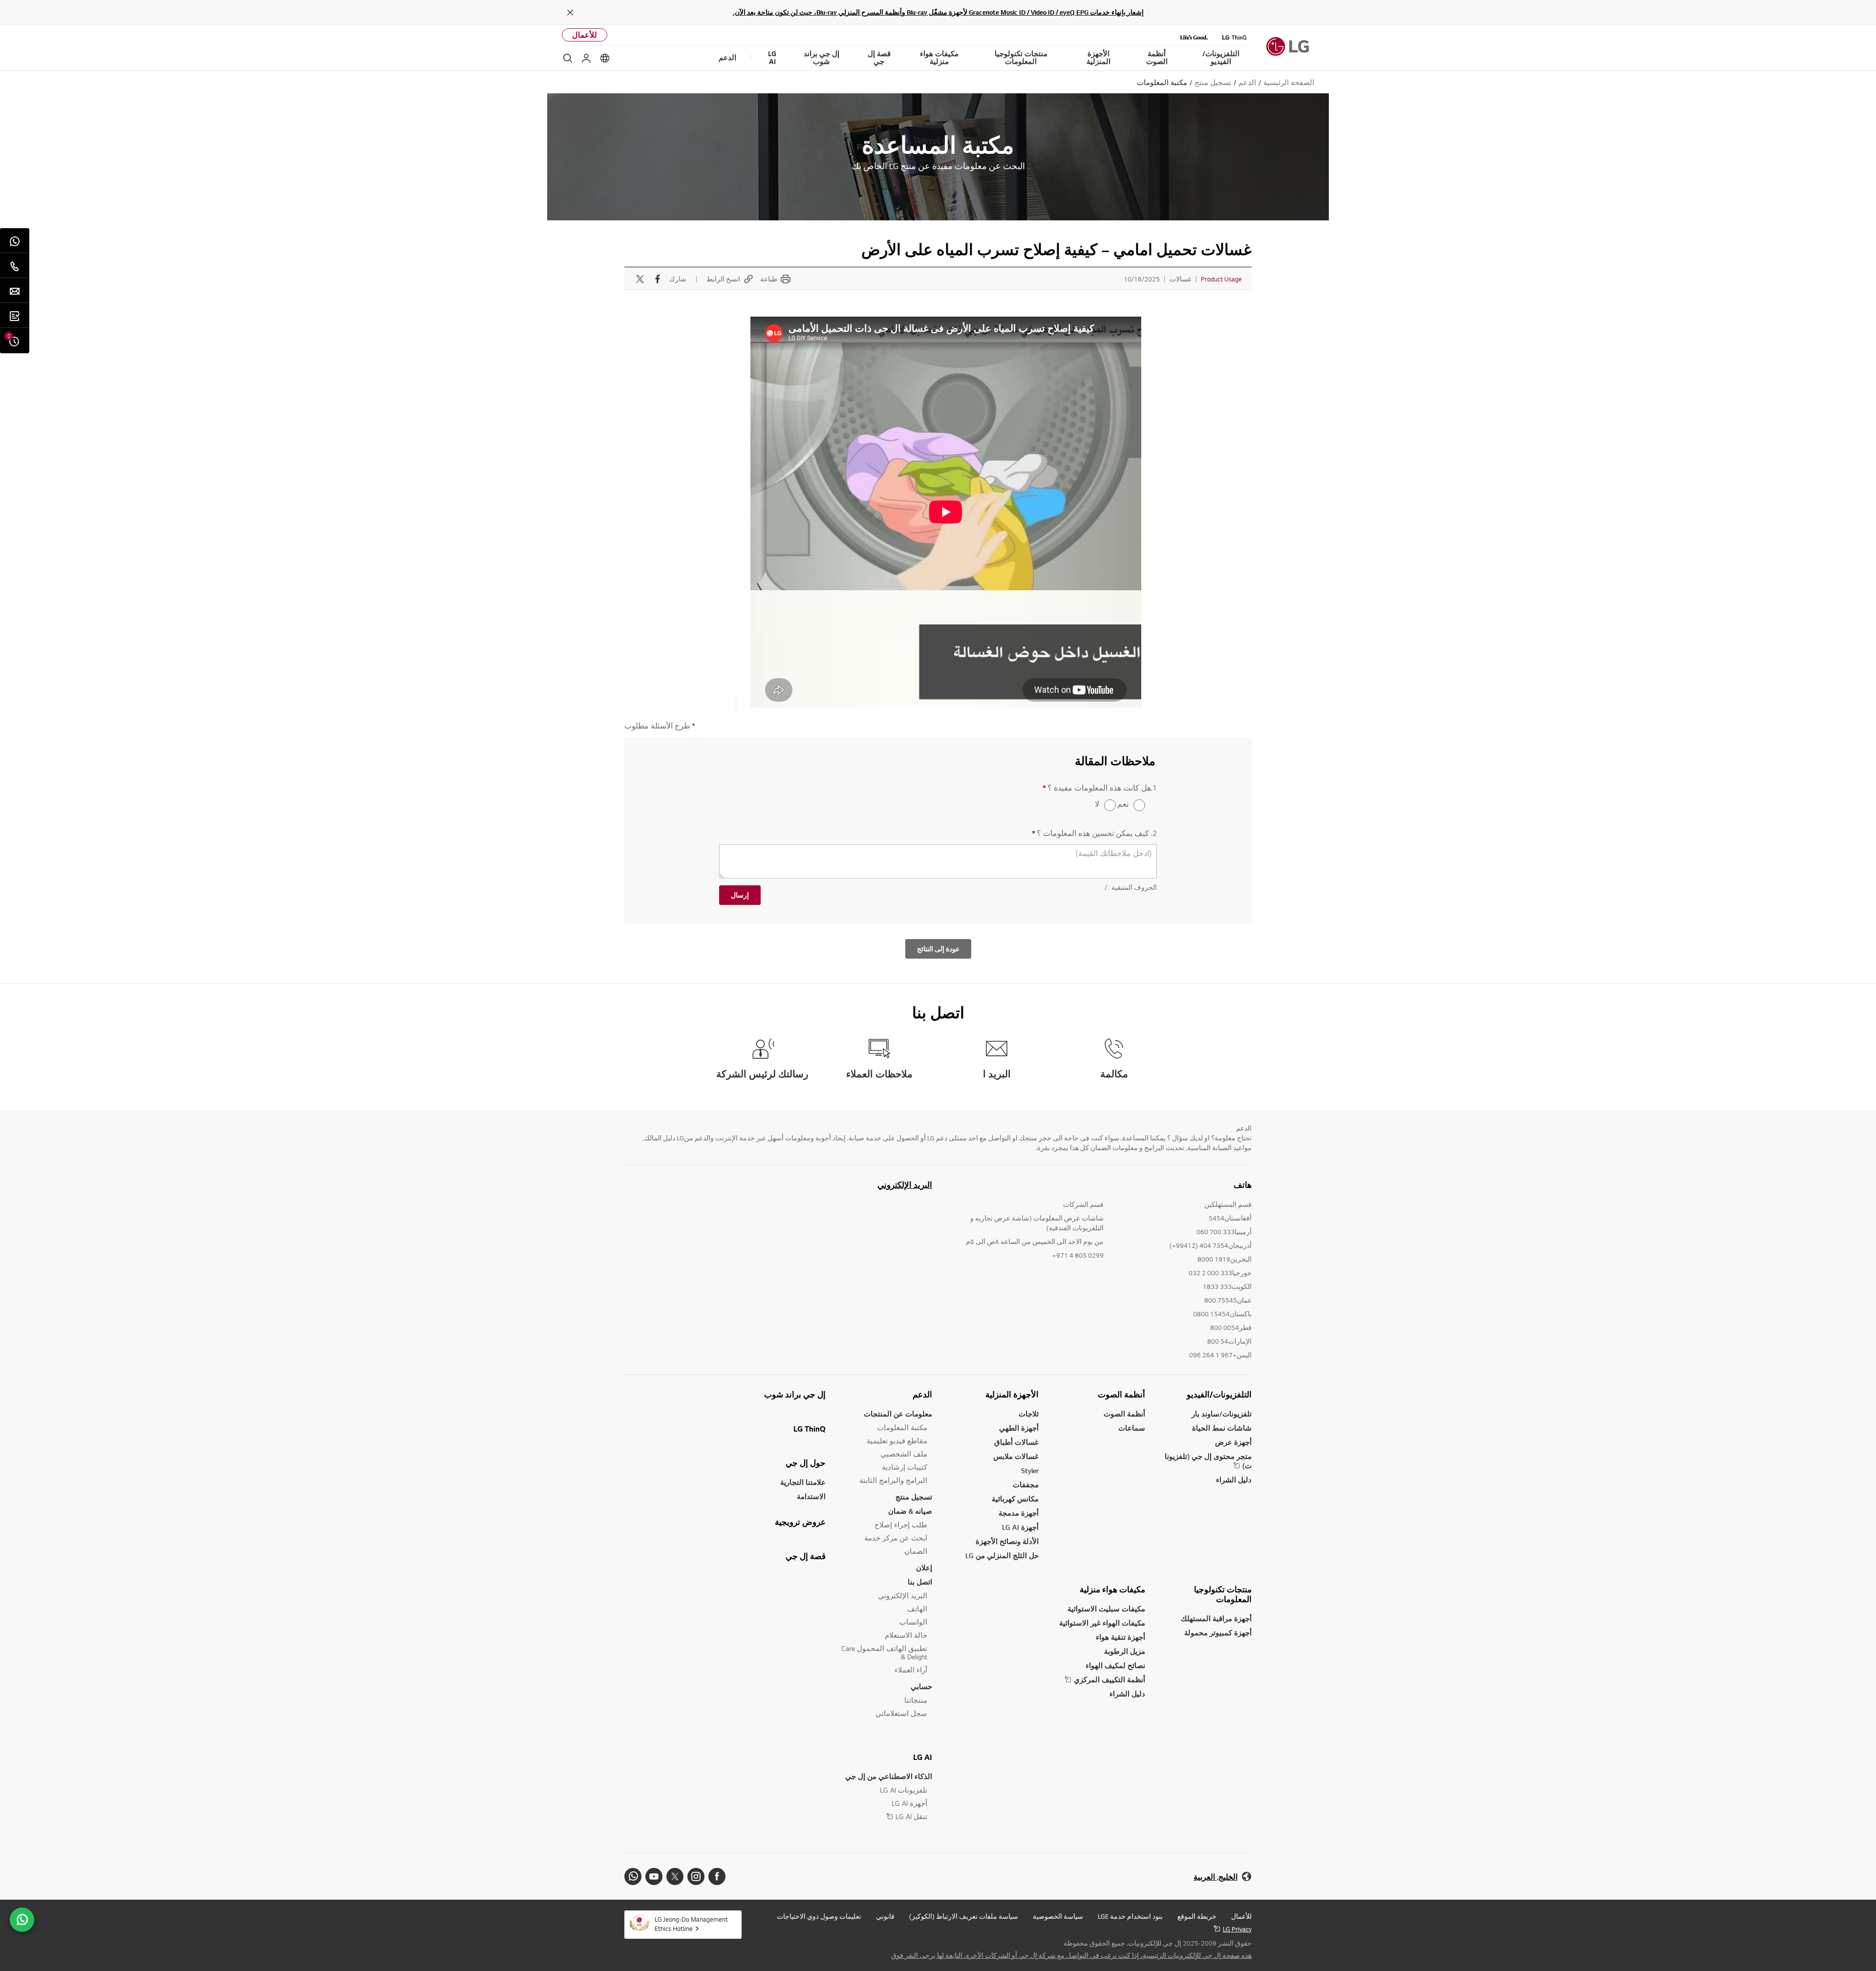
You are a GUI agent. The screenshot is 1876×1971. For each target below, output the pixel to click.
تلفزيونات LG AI (904, 1790)
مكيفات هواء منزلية (1112, 1589)
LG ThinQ (810, 1429)
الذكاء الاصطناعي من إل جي (889, 1776)
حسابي (921, 1686)
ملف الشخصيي (904, 1454)
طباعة (769, 279)
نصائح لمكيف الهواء (1115, 1665)
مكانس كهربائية (1015, 1499)
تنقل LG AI (911, 1816)
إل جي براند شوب (795, 1394)
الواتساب (913, 1622)
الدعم (922, 1394)
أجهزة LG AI (1020, 1527)
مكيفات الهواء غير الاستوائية (1102, 1623)
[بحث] (568, 58)
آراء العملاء (911, 1670)
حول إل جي (806, 1463)
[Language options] (605, 58)
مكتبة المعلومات (902, 1427)
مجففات (1026, 1485)
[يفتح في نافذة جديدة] (717, 1876)
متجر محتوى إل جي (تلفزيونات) (1208, 1461)
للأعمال (585, 35)
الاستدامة (811, 1496)
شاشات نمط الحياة (1222, 1428)
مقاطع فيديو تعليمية (897, 1441)
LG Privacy (1237, 1929)
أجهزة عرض (1233, 1442)
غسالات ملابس (1016, 1456)
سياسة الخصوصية (1058, 1916)
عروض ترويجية (800, 1522)
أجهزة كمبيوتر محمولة (1218, 1633)
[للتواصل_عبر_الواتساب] (22, 1920)
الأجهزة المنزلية (1012, 1394)
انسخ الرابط (723, 279)
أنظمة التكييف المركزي (1109, 1680)
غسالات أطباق (1016, 1442)
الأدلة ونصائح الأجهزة (1007, 1541)
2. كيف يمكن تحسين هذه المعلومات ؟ (1094, 833)
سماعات (1132, 1428)
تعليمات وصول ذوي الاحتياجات (819, 1916)
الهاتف (917, 1609)
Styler (1030, 1470)
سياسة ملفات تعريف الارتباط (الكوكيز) (964, 1916)
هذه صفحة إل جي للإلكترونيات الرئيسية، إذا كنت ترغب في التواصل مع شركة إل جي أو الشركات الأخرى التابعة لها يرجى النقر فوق (1071, 1955)
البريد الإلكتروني (905, 1185)
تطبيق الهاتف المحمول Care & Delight (884, 1652)
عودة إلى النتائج (938, 949)
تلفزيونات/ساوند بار (1222, 1414)
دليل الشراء (1234, 1480)
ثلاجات (1029, 1414)
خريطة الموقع (1197, 1916)
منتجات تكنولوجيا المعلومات (1223, 1594)
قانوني (885, 1916)
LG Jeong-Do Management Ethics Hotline (691, 1924)
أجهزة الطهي (1019, 1428)
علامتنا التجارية (803, 1482)
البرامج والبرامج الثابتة (893, 1480)
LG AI (923, 1757)
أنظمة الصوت (1121, 1394)
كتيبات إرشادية (905, 1467)
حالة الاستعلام (906, 1635)
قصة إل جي (806, 1556)
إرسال (740, 895)
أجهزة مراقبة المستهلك (1216, 1618)
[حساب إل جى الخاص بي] (586, 58)
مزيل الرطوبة (1125, 1651)
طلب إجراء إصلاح (901, 1525)
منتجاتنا (916, 1700)
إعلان (924, 1568)
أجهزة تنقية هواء (1120, 1637)
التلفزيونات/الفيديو (1219, 1394)
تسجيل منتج (914, 1497)
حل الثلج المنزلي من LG (1002, 1555)
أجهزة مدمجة (1019, 1513)
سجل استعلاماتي (901, 1713)
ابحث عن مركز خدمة (896, 1538)
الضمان (916, 1551)
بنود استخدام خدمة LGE (1130, 1916)
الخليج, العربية (1215, 1877)
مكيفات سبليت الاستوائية (1106, 1609)
